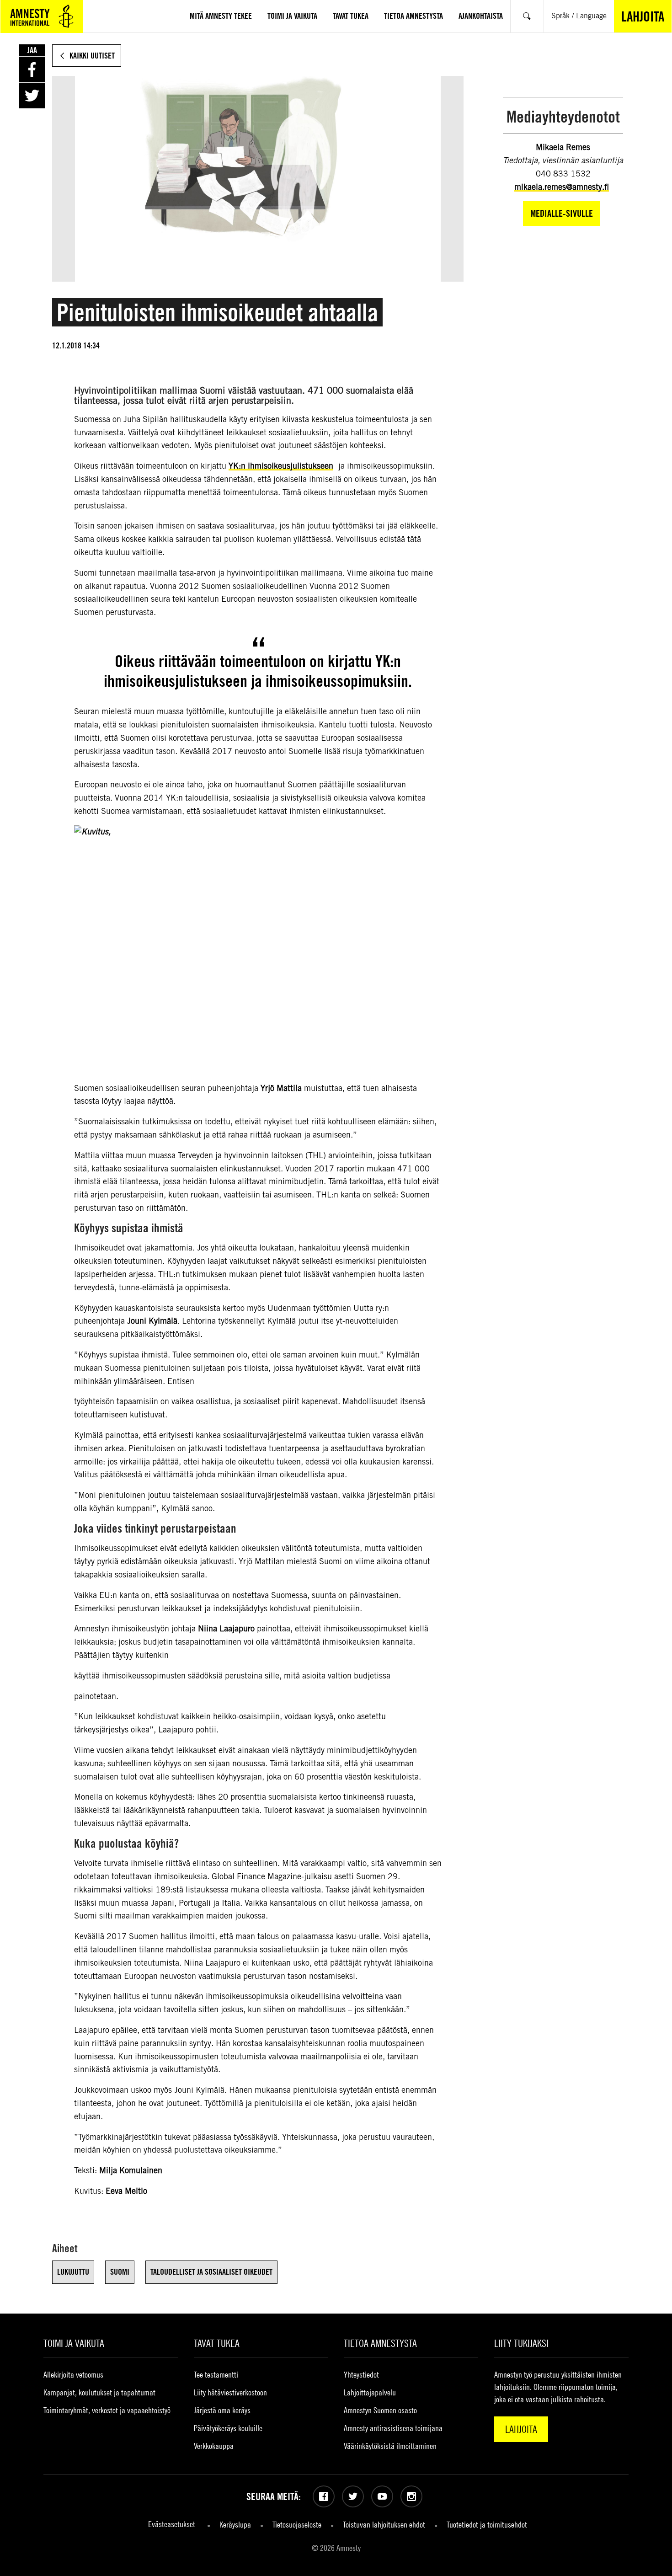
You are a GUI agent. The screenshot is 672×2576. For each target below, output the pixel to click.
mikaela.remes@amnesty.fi (562, 187)
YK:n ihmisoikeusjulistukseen (281, 466)
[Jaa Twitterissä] (32, 96)
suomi (120, 2272)
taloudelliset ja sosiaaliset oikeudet (211, 2272)
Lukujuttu (73, 2272)
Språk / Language (579, 16)
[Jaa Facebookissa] (32, 69)
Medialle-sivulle (562, 213)
